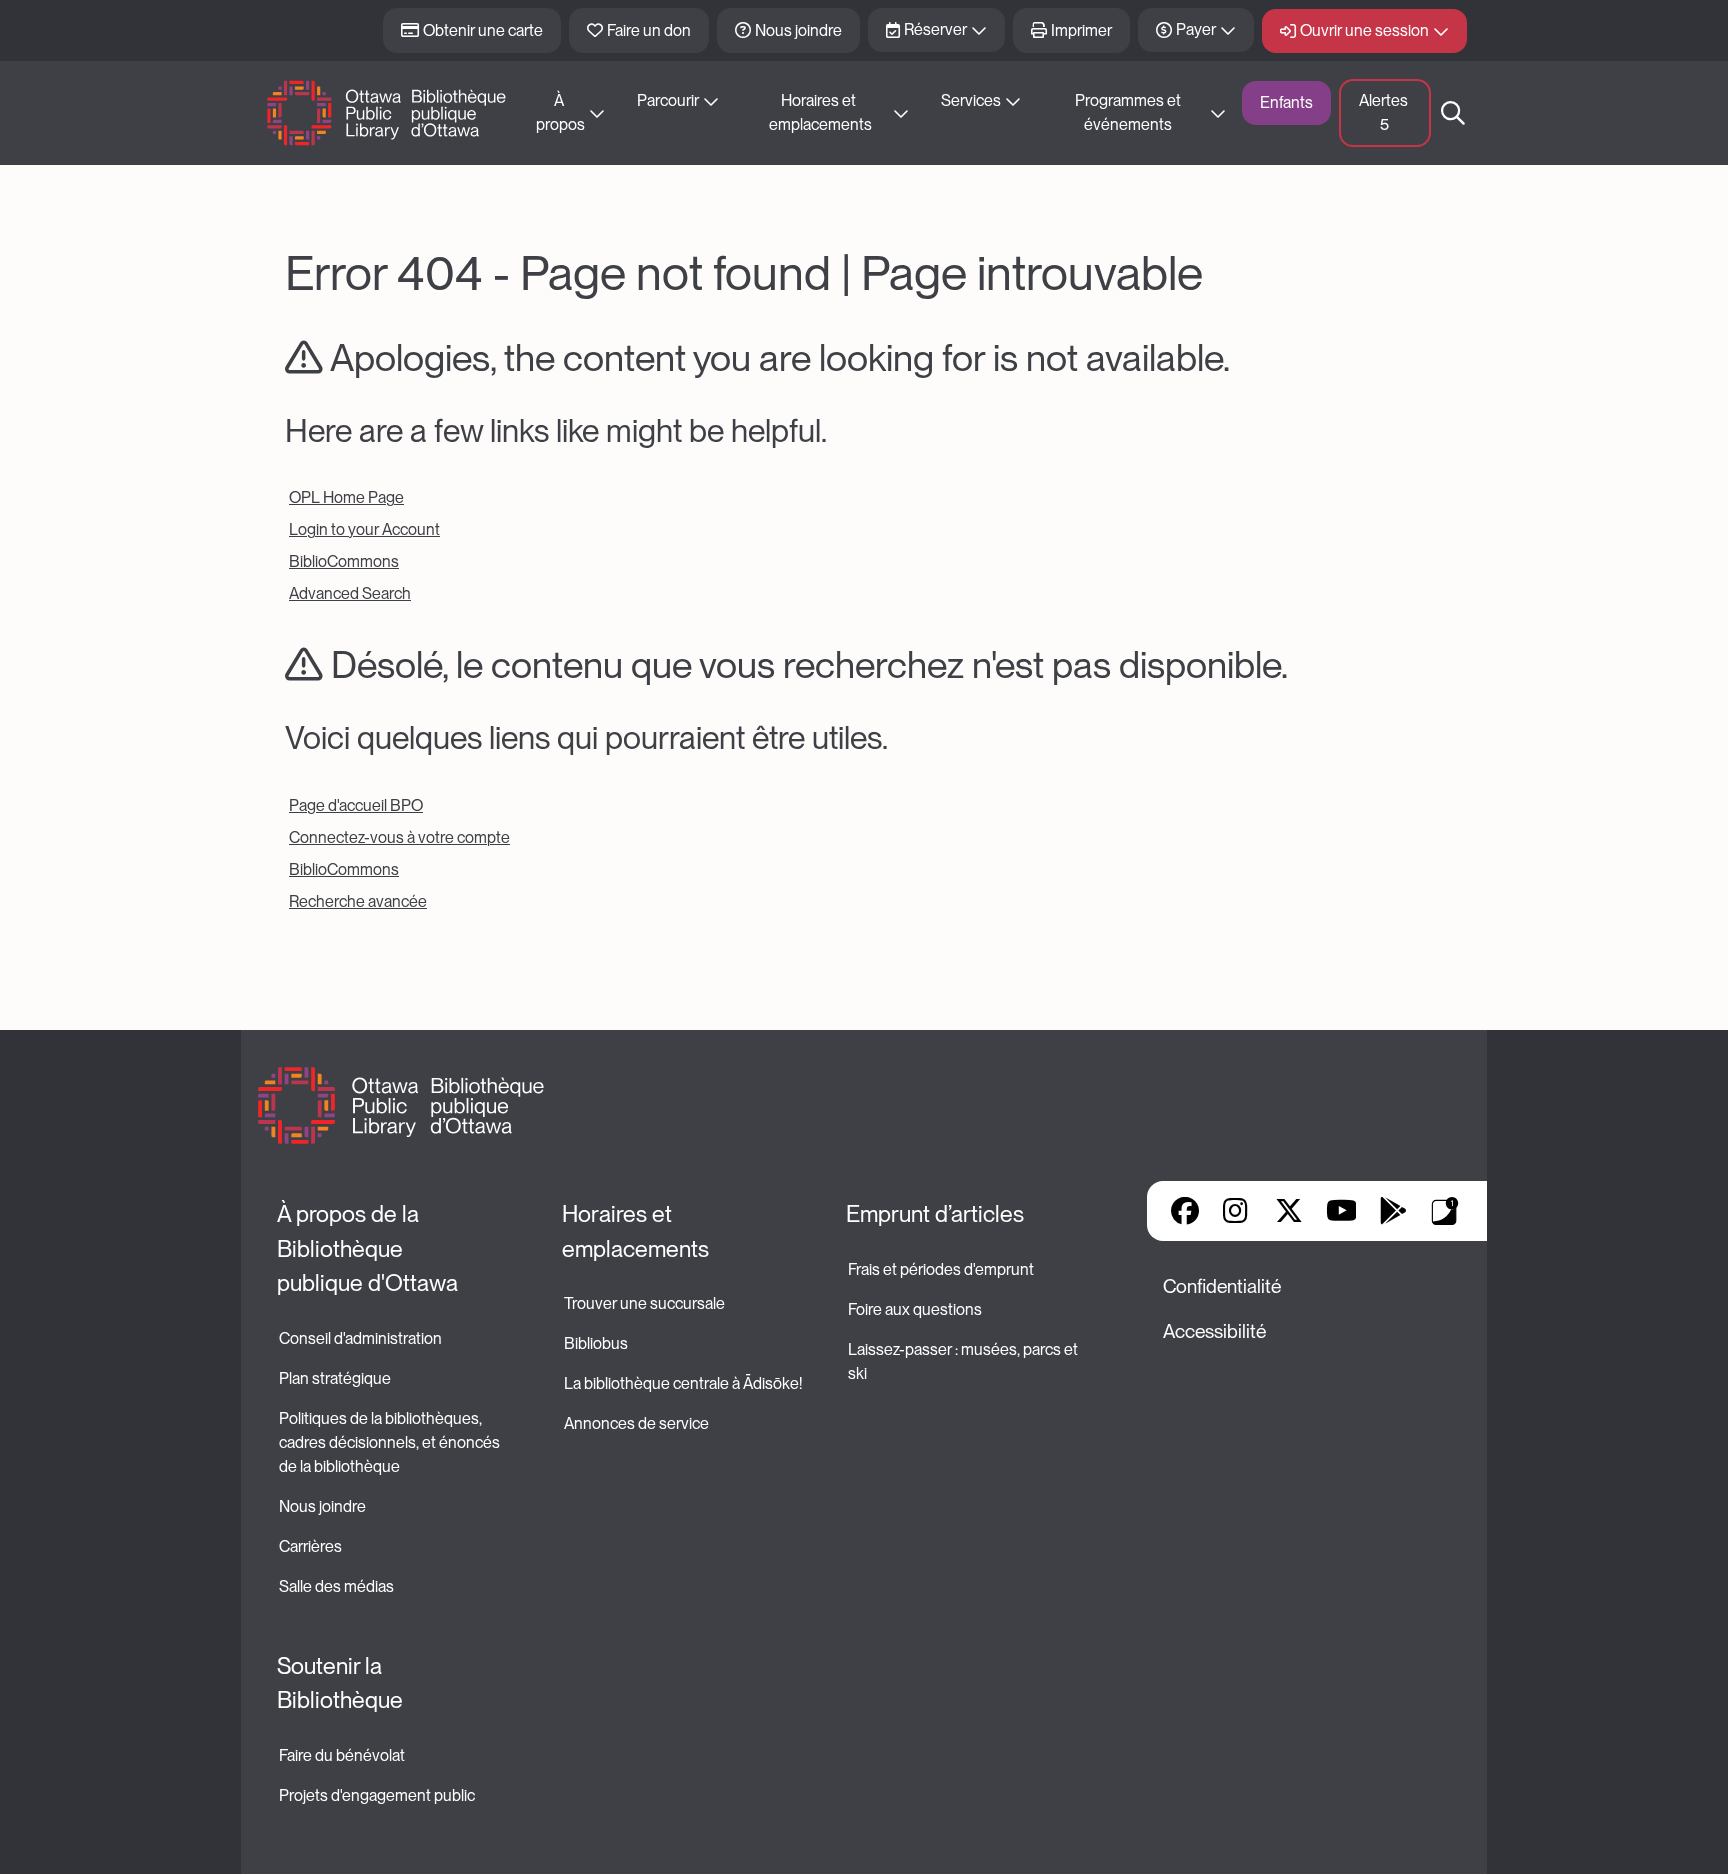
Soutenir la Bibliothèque (340, 1683)
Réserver (935, 29)
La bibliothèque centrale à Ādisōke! (683, 1383)
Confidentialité (1222, 1286)
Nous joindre (798, 30)
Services (971, 100)
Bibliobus (596, 1343)
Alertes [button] (1385, 112)
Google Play (1393, 1211)
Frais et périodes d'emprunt (941, 1269)
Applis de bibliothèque (1445, 1211)
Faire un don (649, 30)
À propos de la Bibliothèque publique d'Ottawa (367, 1248)
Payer (1196, 29)
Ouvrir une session (1364, 30)
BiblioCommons (344, 561)
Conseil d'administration (360, 1338)
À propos (560, 112)
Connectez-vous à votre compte (399, 837)
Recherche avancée (358, 901)
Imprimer (1081, 30)
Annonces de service (636, 1423)
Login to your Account (364, 529)
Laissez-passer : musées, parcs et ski (964, 1361)
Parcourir (668, 100)
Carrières (310, 1546)
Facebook (1185, 1211)
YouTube (1341, 1211)
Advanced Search (350, 593)
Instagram (1237, 1211)
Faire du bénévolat (342, 1755)
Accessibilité (1214, 1331)
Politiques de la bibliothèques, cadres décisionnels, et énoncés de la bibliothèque (391, 1442)
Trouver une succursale (644, 1303)
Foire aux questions (915, 1309)
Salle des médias (336, 1586)
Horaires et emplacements (820, 112)
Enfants (1286, 102)
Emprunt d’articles (935, 1214)
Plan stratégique (335, 1378)
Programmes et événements (1129, 112)
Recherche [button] (1453, 113)
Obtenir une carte (483, 30)
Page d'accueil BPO (356, 805)
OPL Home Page (346, 497)
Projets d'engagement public (377, 1795)
